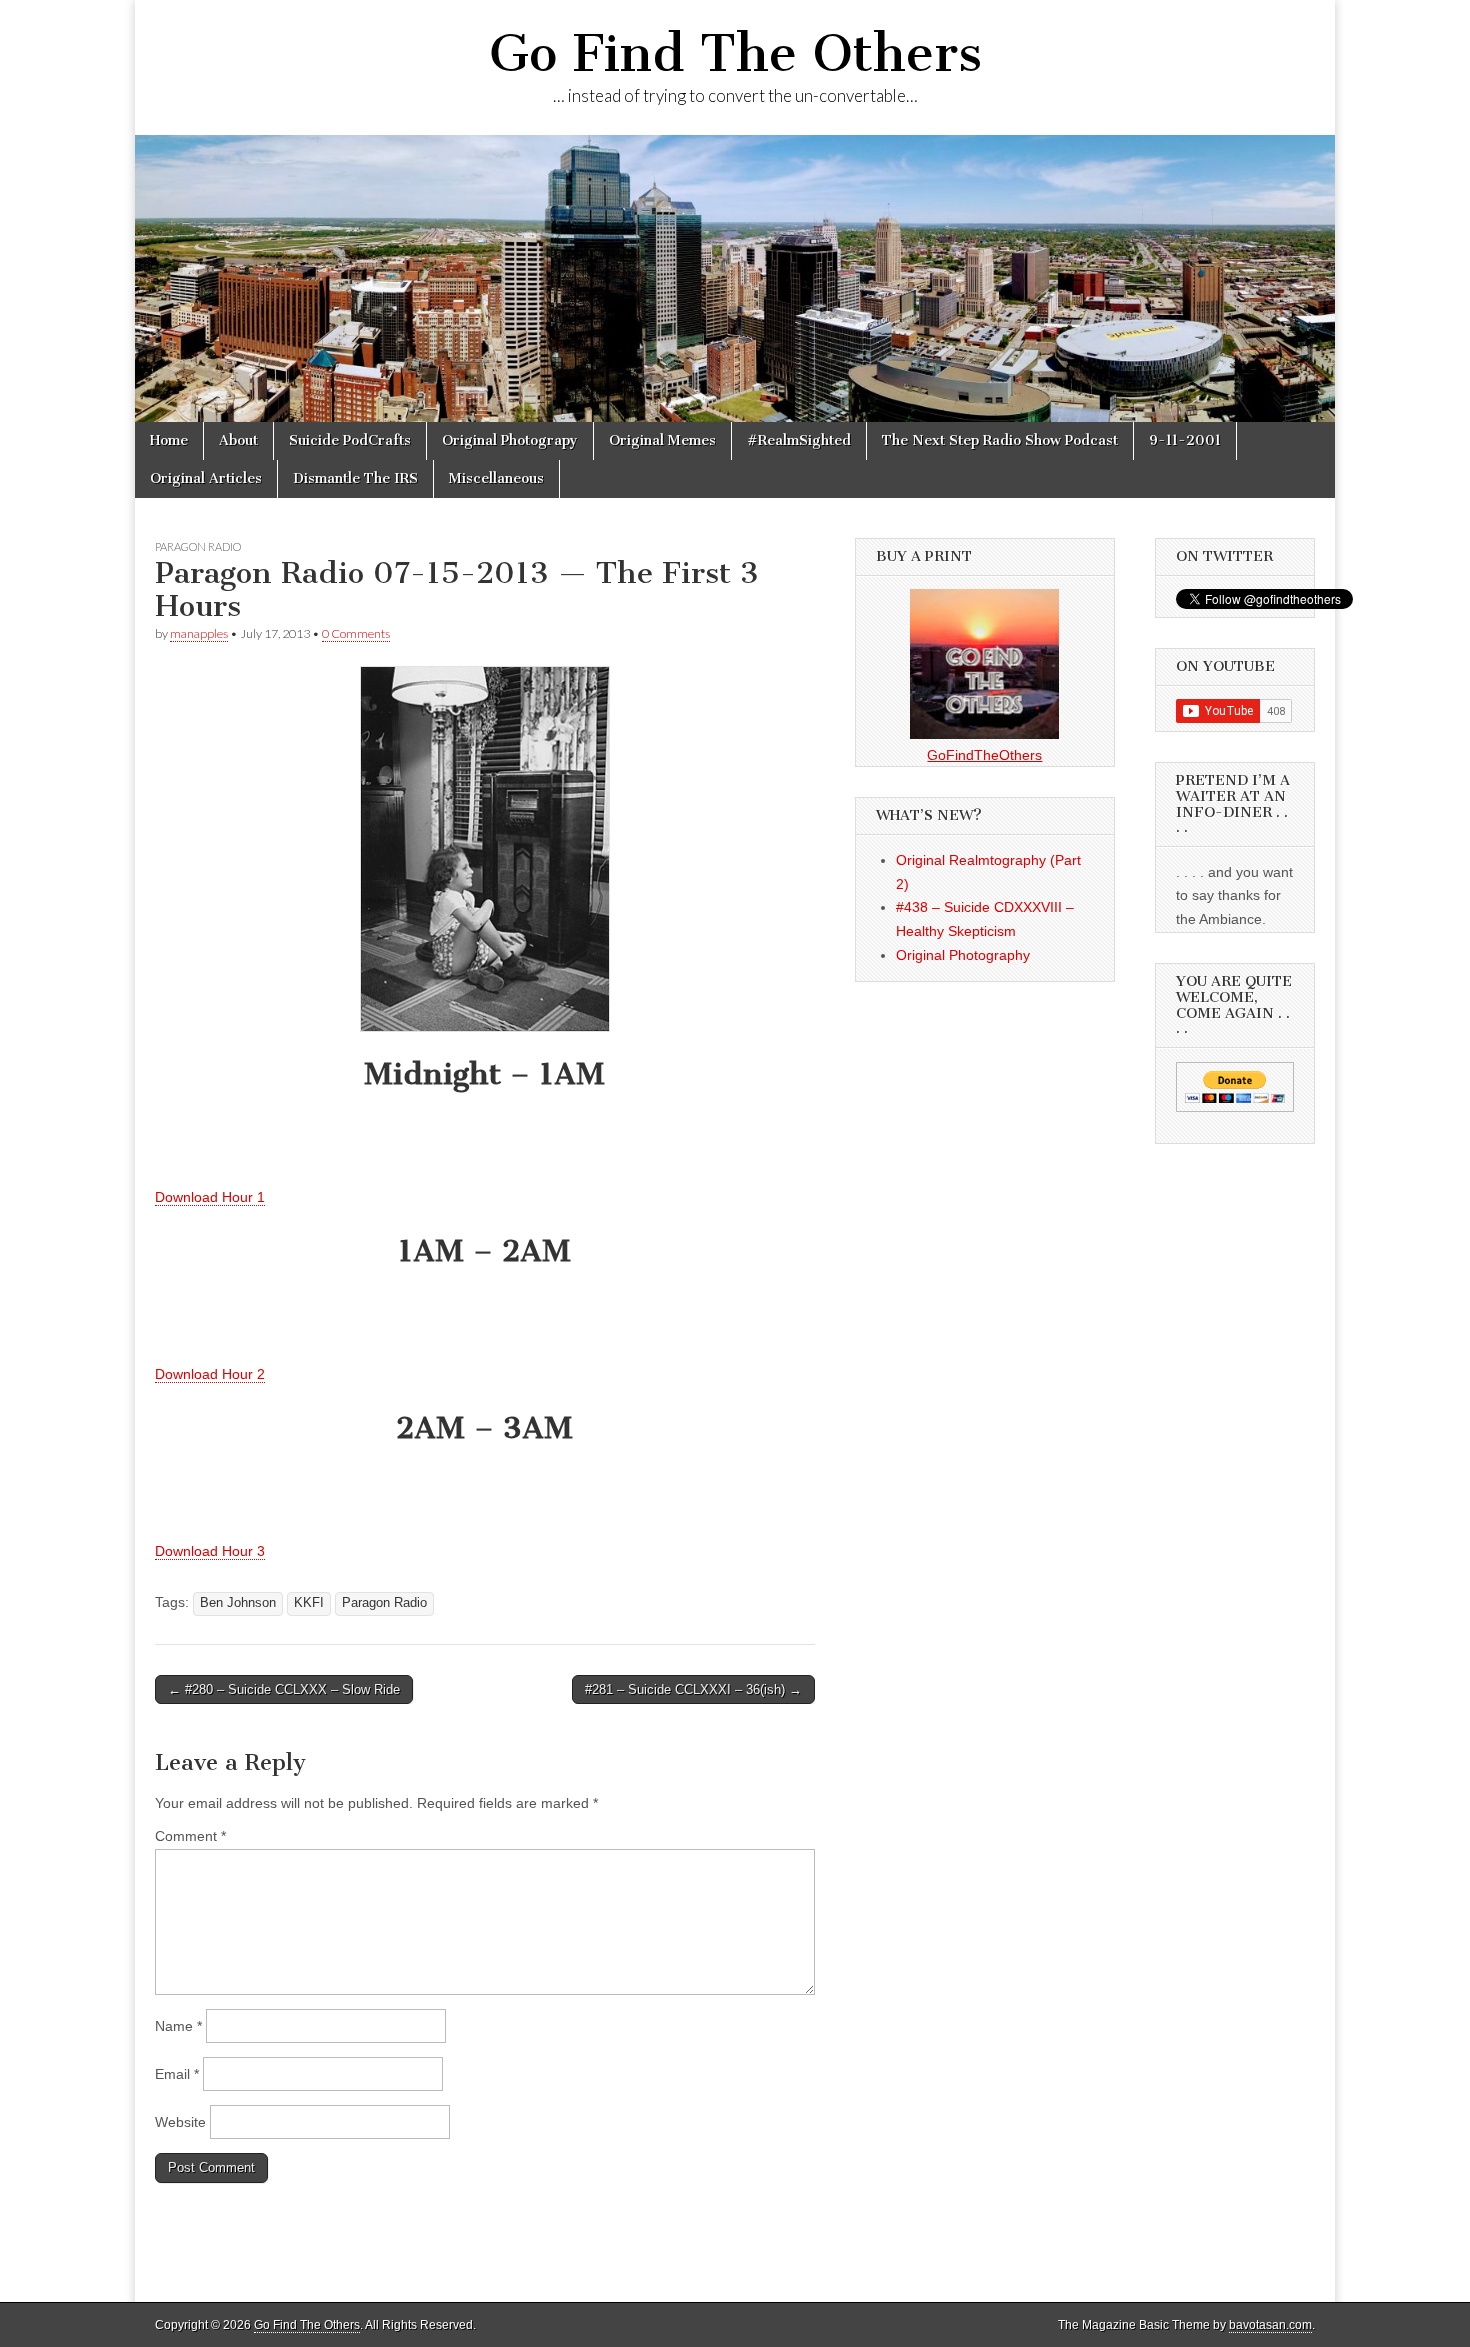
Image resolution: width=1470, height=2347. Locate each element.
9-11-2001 (1185, 440)
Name (178, 2026)
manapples (199, 633)
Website (180, 2122)
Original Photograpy (510, 440)
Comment (190, 1836)
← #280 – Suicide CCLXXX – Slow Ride (284, 1689)
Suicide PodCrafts (350, 440)
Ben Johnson (238, 1603)
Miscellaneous (496, 478)
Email (177, 2074)
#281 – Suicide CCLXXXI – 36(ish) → (693, 1689)
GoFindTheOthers (984, 755)
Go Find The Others (735, 53)
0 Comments (356, 633)
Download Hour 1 (210, 1197)
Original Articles (206, 478)
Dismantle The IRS (355, 478)
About (238, 440)
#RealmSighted (799, 440)
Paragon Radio (198, 546)
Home (169, 440)
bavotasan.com (1270, 2325)
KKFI (309, 1603)
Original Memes (662, 440)
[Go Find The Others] (735, 278)
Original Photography (963, 955)
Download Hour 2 (210, 1374)
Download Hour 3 (210, 1551)
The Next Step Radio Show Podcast (1000, 440)
